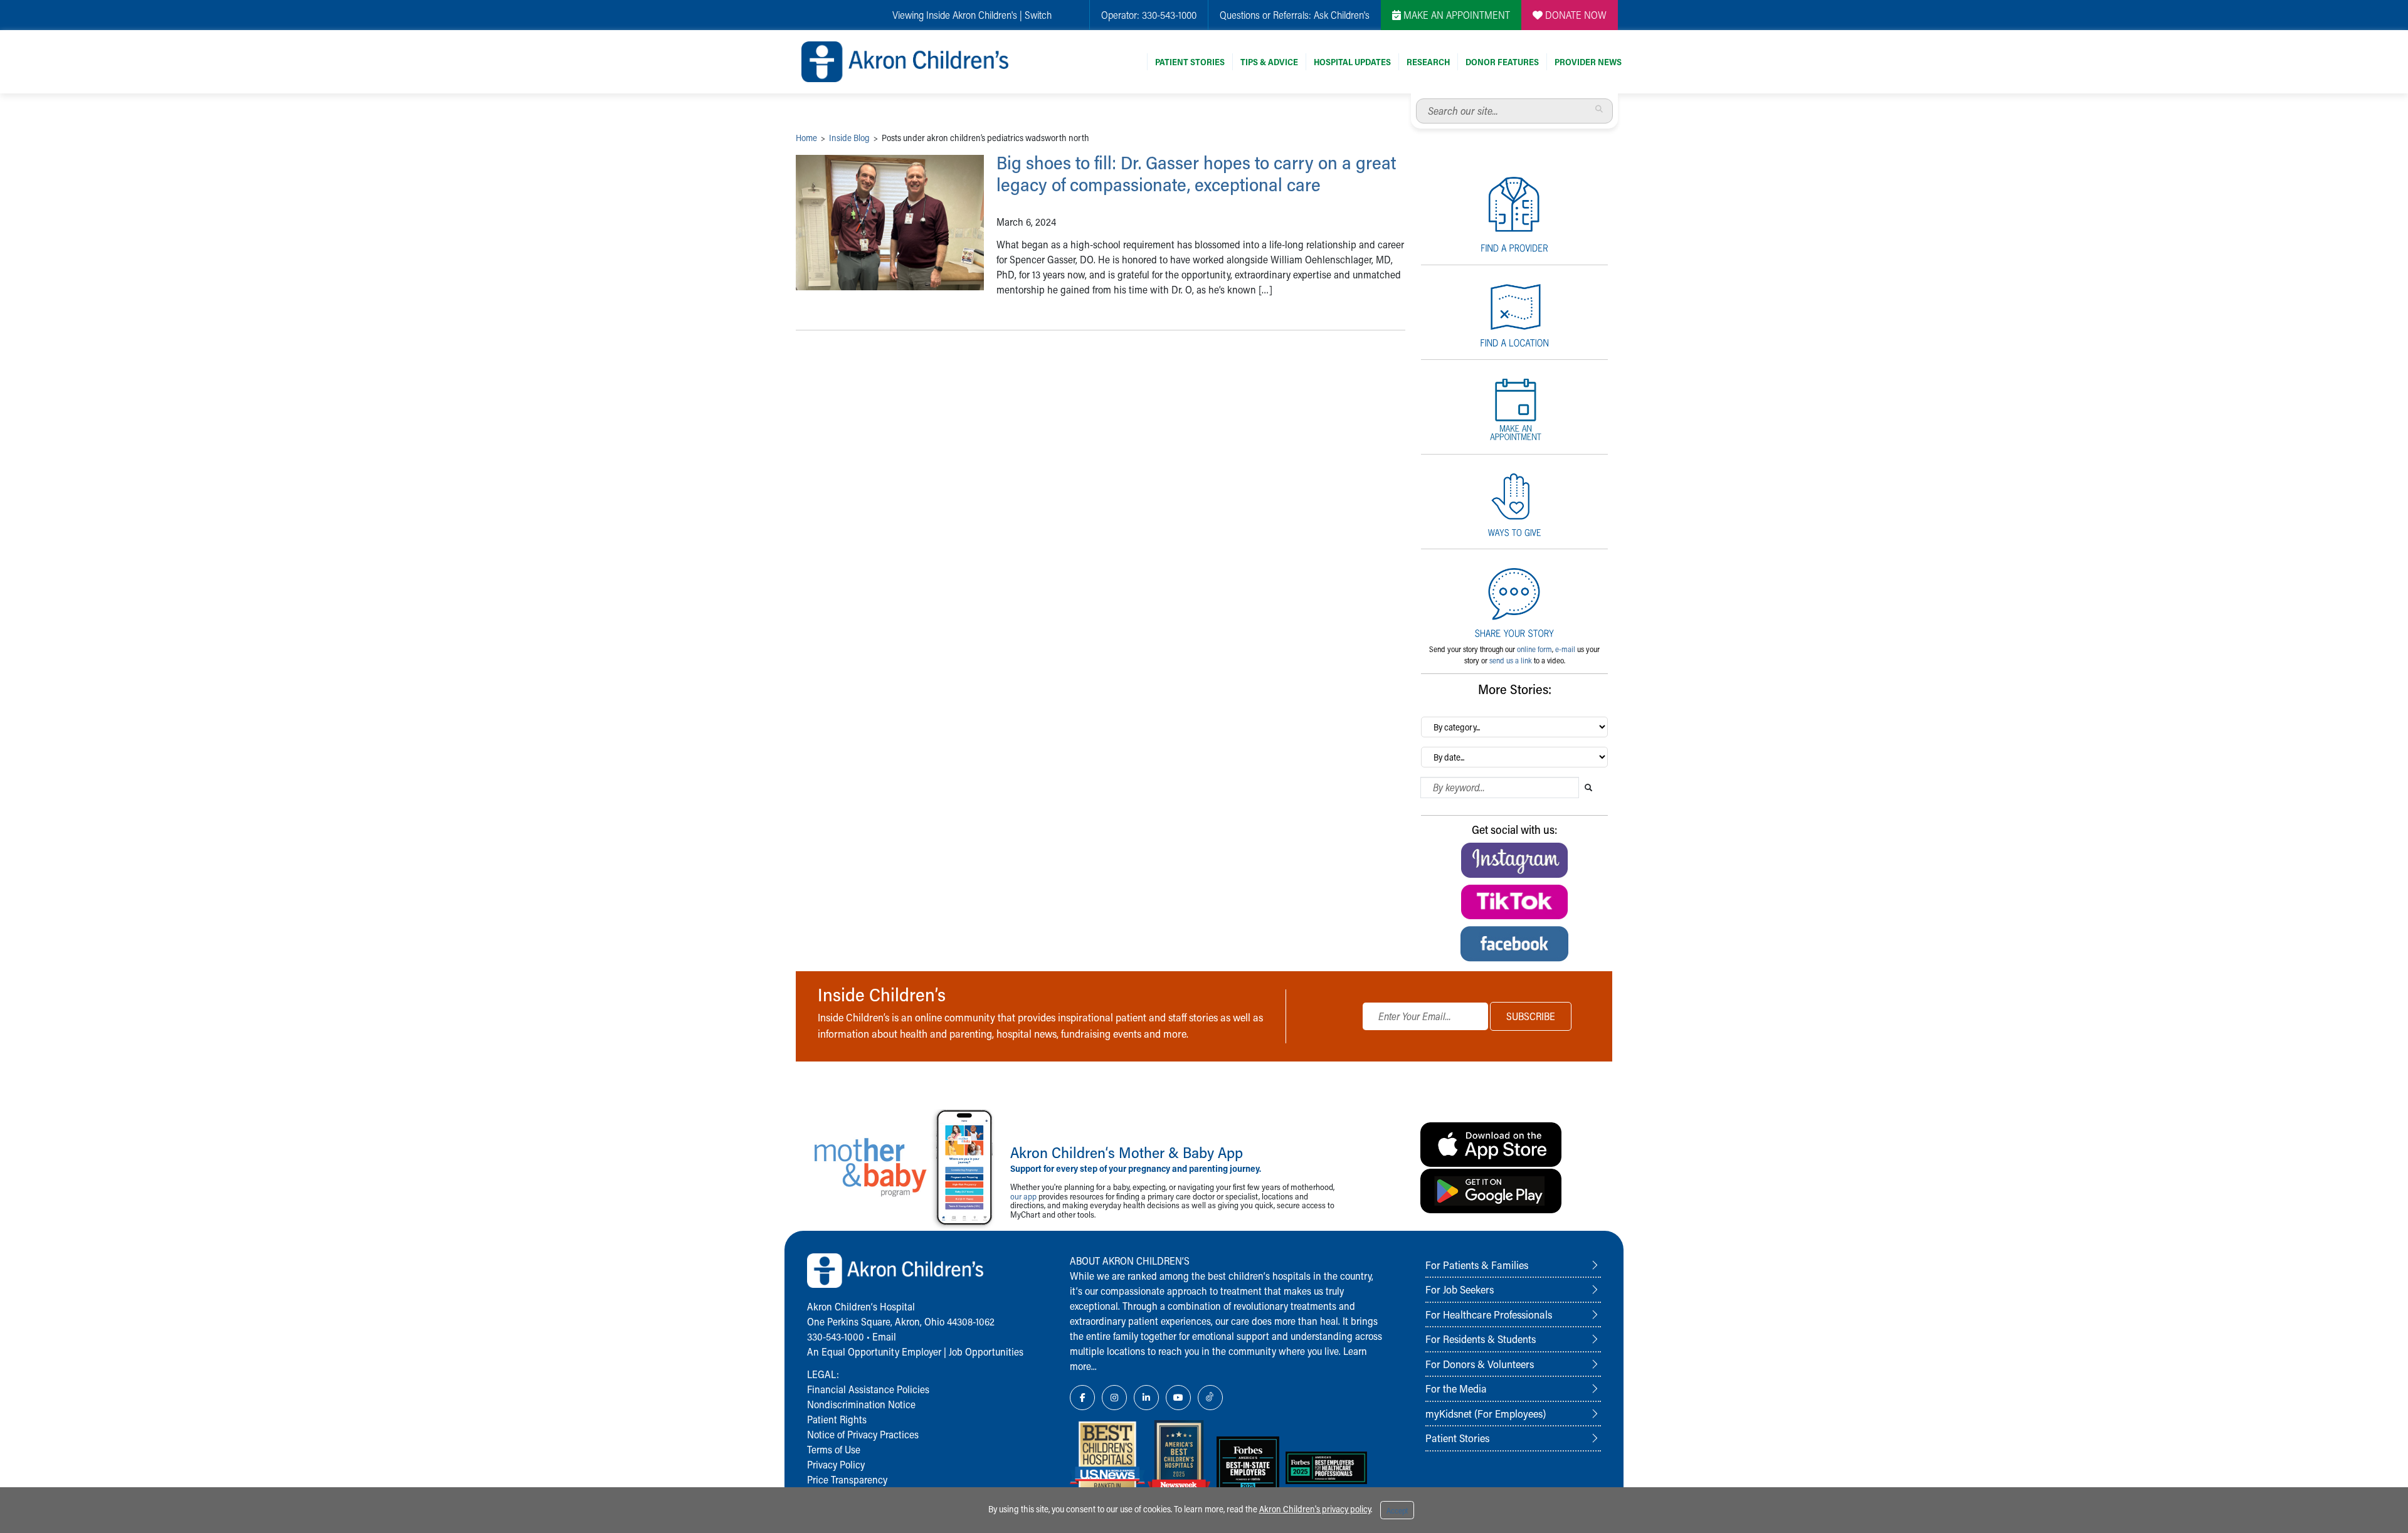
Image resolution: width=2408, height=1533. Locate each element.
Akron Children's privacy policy (1315, 1509)
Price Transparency (847, 1479)
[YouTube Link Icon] (1178, 1398)
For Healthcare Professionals (1489, 1314)
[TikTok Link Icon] (1210, 1398)
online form (1534, 649)
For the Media (1456, 1388)
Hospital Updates (1352, 62)
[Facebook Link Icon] (1082, 1398)
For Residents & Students (1481, 1339)
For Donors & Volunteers (1480, 1364)
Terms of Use (834, 1449)
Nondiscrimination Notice (861, 1404)
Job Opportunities (986, 1351)
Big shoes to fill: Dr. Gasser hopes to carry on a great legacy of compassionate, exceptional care (1196, 173)
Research (1428, 62)
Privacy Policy (836, 1464)
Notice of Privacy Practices (863, 1434)
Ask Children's (1342, 15)
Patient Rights (837, 1419)
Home (806, 138)
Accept (1397, 1510)
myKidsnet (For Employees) (1486, 1413)
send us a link (1511, 660)
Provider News (1588, 62)
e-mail (1565, 649)
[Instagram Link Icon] (1114, 1398)
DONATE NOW (1575, 15)
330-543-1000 (1169, 15)
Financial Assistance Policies (868, 1389)
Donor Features (1502, 62)
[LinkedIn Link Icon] (1146, 1398)
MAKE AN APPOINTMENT (1455, 15)
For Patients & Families (1477, 1265)
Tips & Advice (1269, 62)
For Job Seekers (1460, 1289)
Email (884, 1336)
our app (1023, 1196)
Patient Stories (1190, 62)
